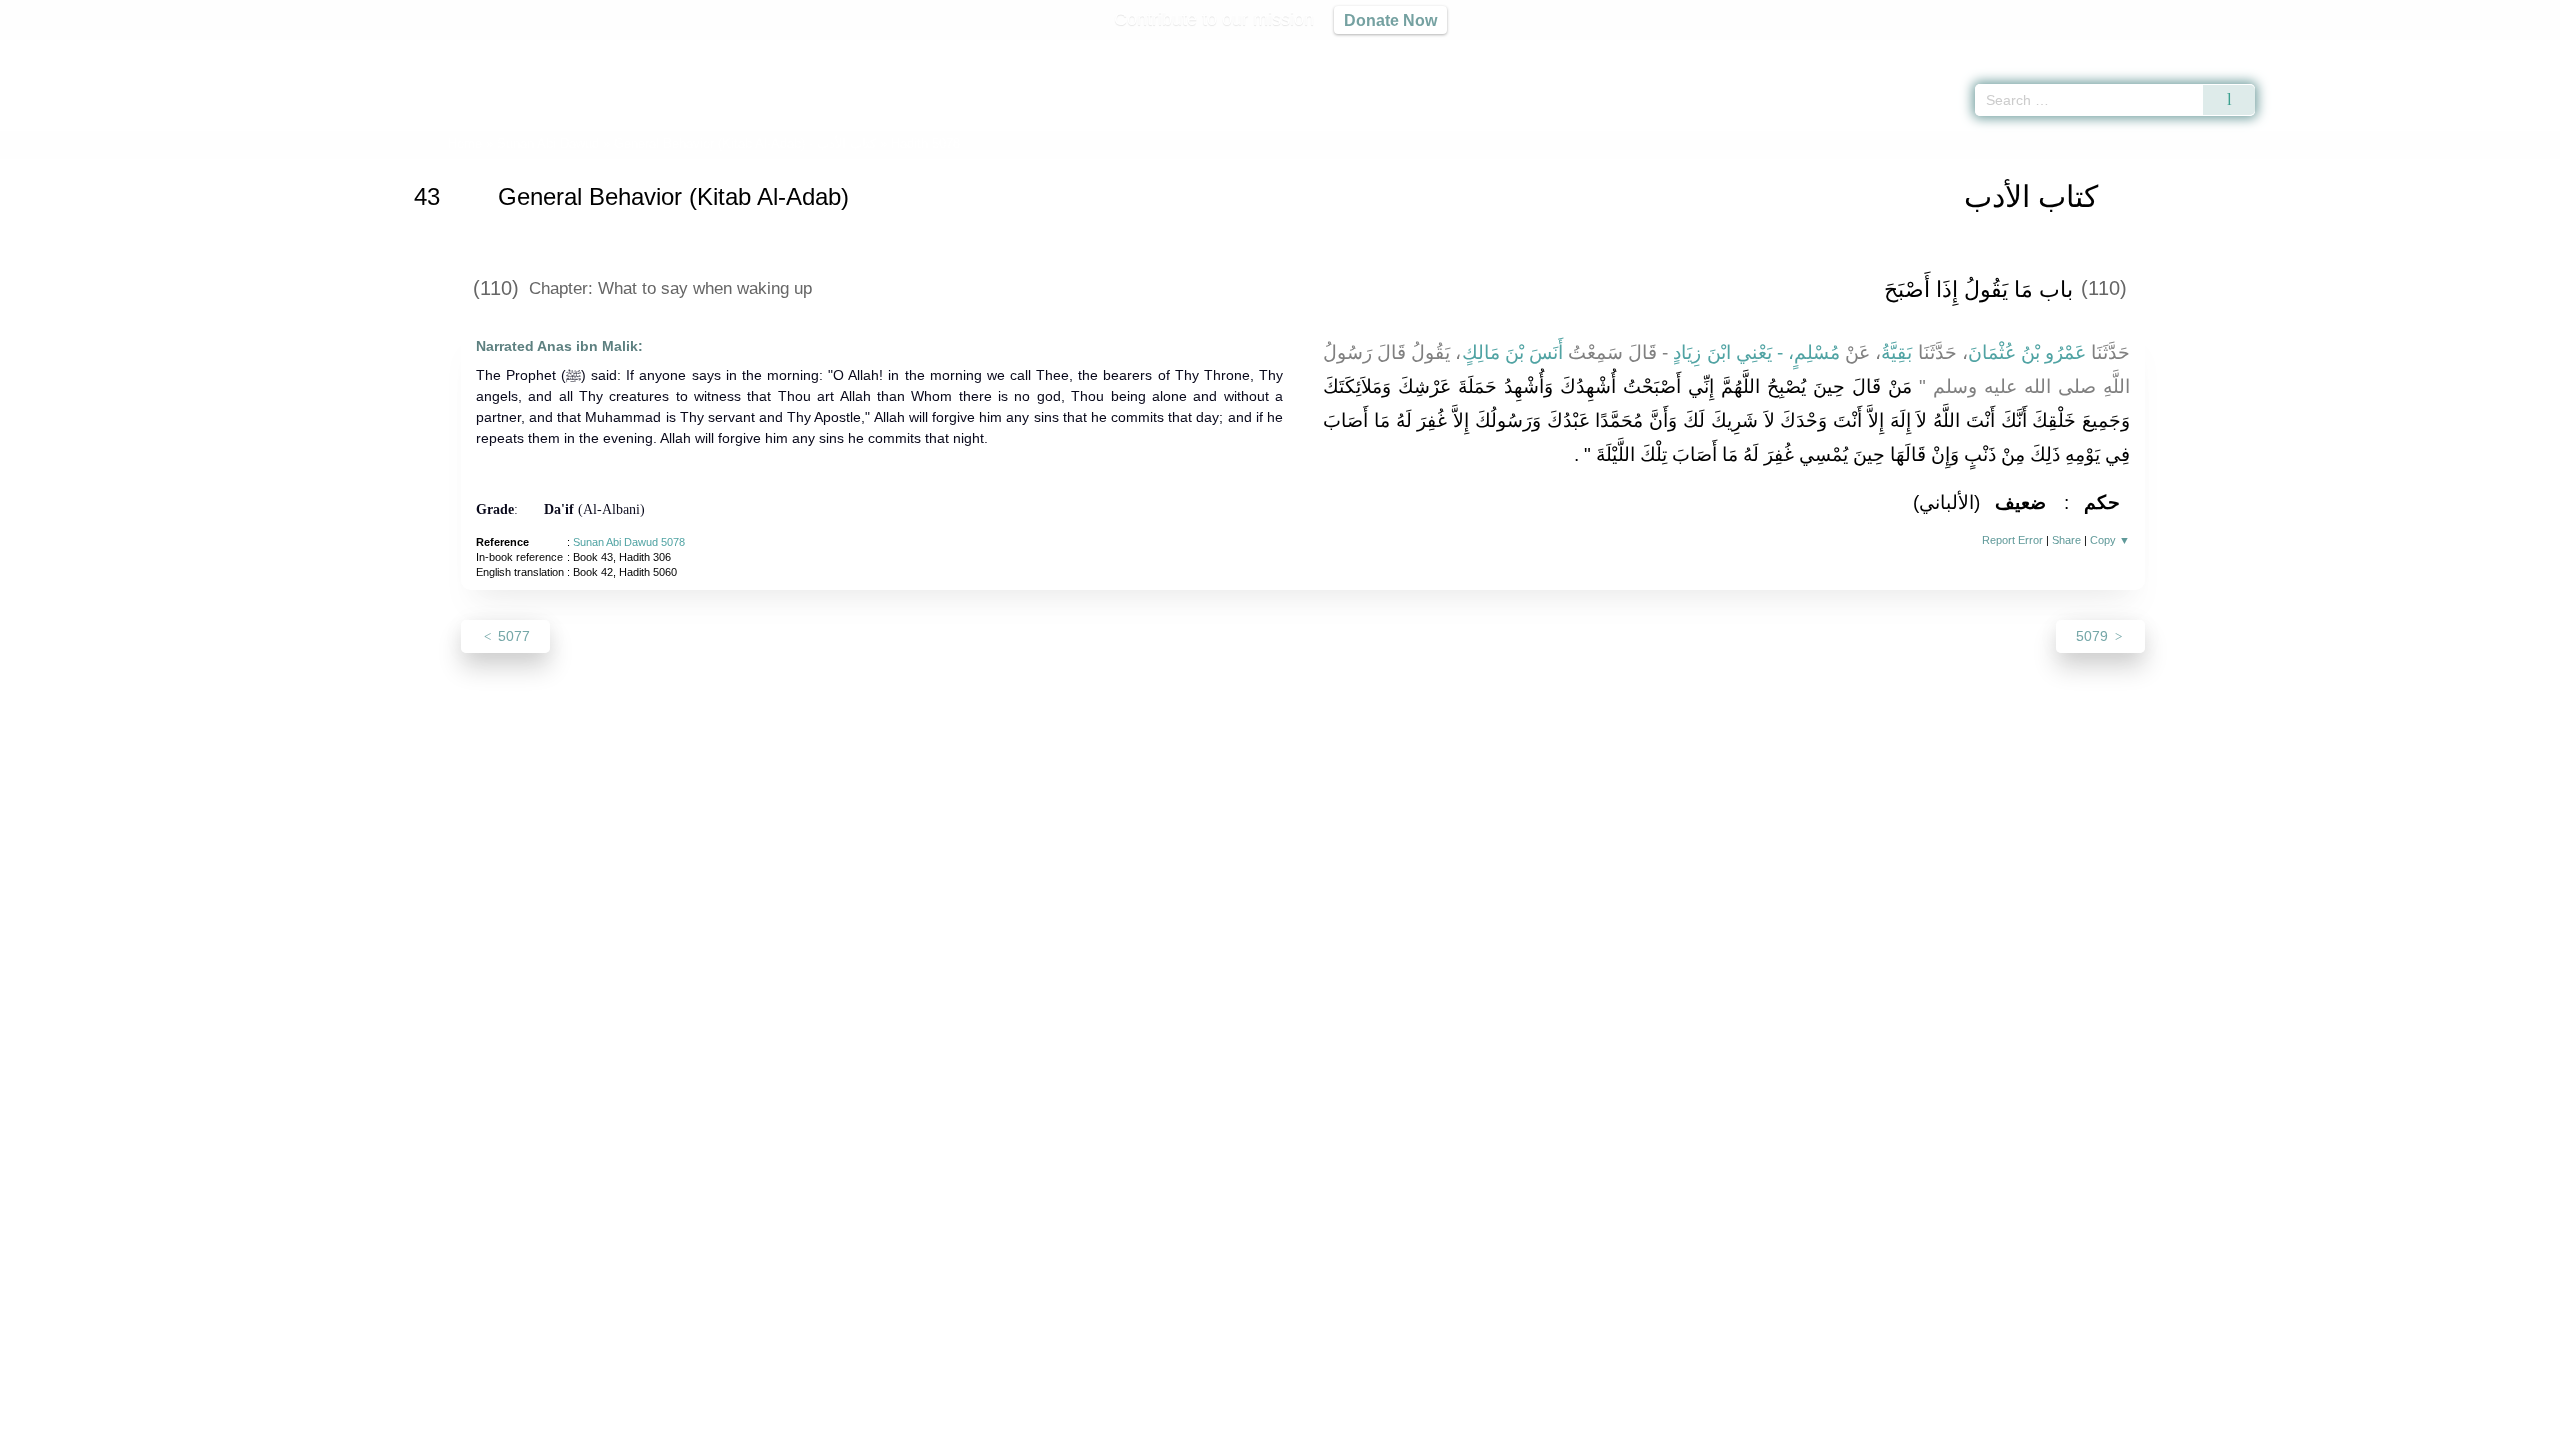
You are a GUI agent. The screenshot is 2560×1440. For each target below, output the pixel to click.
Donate (1410, 1421)
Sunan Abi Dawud (548, 143)
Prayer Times (2442, 50)
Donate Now (1390, 20)
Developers (1264, 1421)
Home (465, 143)
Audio (2511, 50)
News (1122, 1421)
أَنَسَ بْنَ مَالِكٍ (1512, 352)
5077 (512, 636)
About (1069, 1421)
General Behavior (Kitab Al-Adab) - (747, 143)
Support (1183, 1421)
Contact (1344, 1421)
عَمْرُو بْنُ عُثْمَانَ (2027, 352)
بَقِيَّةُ (1896, 352)
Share (2066, 540)
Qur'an (2311, 50)
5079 (2094, 636)
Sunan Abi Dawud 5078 (629, 542)
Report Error (2012, 540)
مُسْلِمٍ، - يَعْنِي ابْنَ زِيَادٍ (1756, 352)
